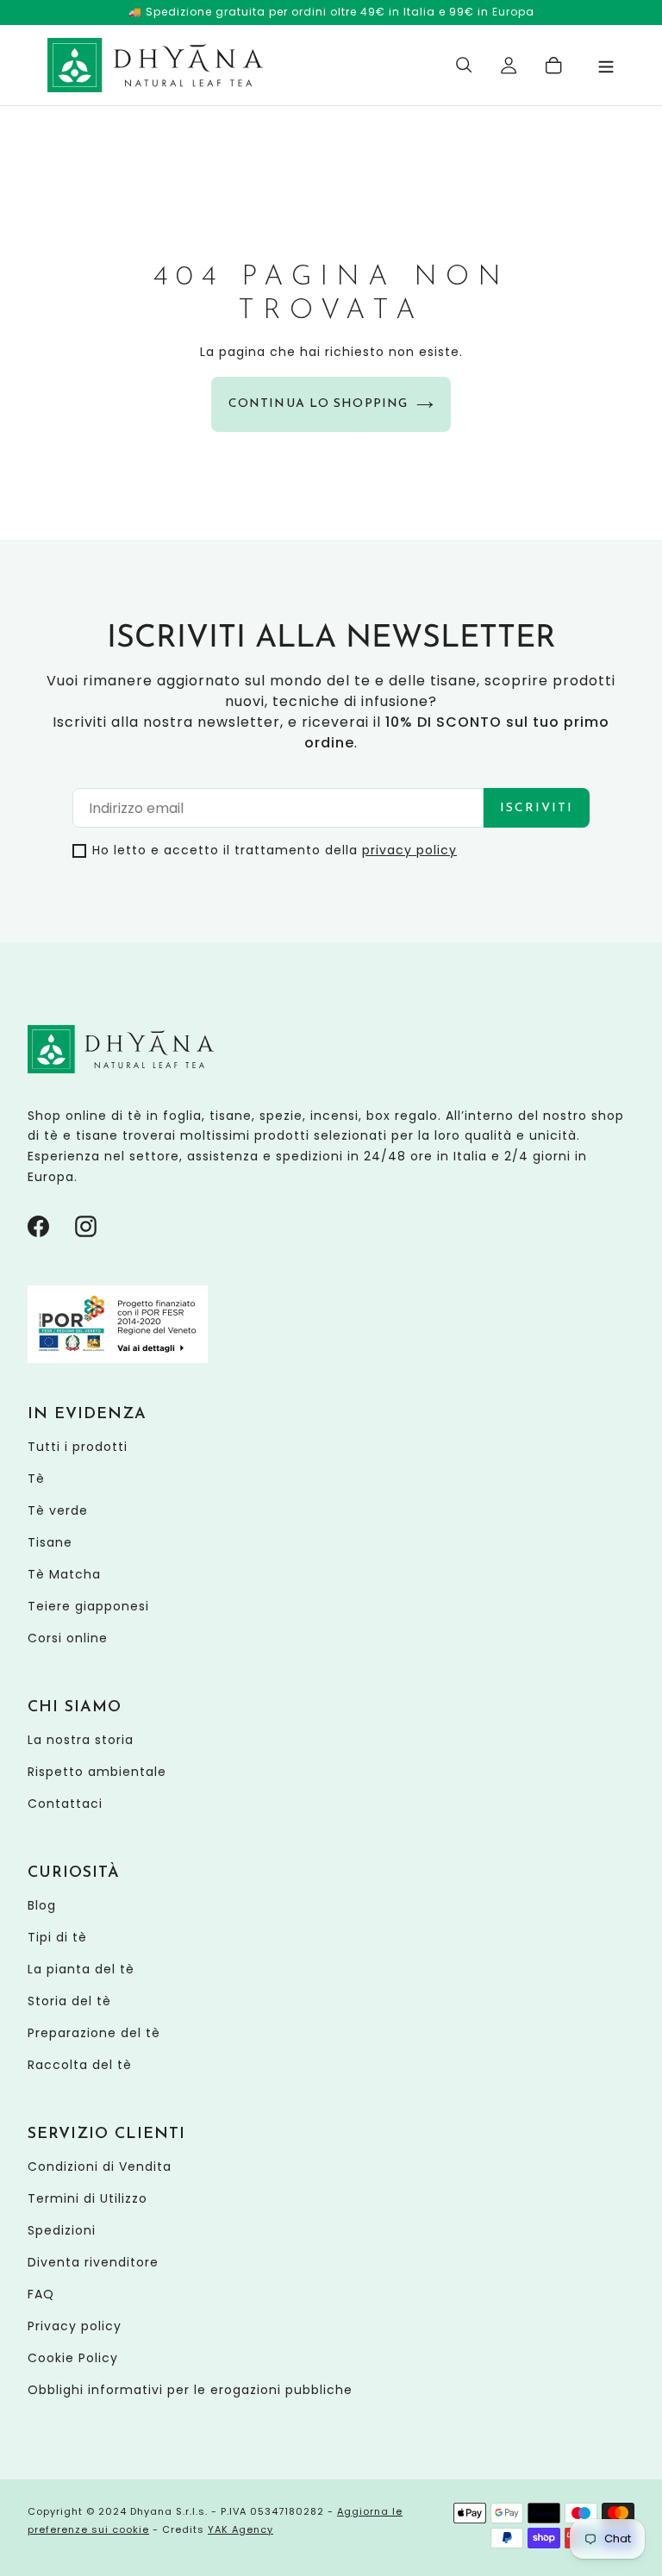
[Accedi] (509, 66)
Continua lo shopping (318, 404)
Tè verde (58, 1510)
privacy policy (409, 850)
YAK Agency (240, 2529)
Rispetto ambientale (97, 1772)
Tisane (50, 1542)
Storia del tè (69, 2001)
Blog (42, 1905)
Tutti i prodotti (78, 1447)
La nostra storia (81, 1740)
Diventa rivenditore (93, 2262)
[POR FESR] (118, 1359)
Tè (36, 1479)
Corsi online (68, 1638)
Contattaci (65, 1804)
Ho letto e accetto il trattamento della (275, 850)
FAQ (41, 2294)
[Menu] (606, 65)
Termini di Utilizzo (87, 2198)
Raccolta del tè (80, 2065)
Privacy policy (75, 2326)
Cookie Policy (73, 2358)
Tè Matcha (64, 1574)
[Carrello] (554, 66)
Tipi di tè (57, 1937)
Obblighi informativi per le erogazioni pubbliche (190, 2390)
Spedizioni (62, 2230)
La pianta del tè (81, 1969)
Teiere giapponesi (88, 1606)
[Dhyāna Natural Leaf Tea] (155, 65)
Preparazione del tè (94, 2033)
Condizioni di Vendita (100, 2166)
